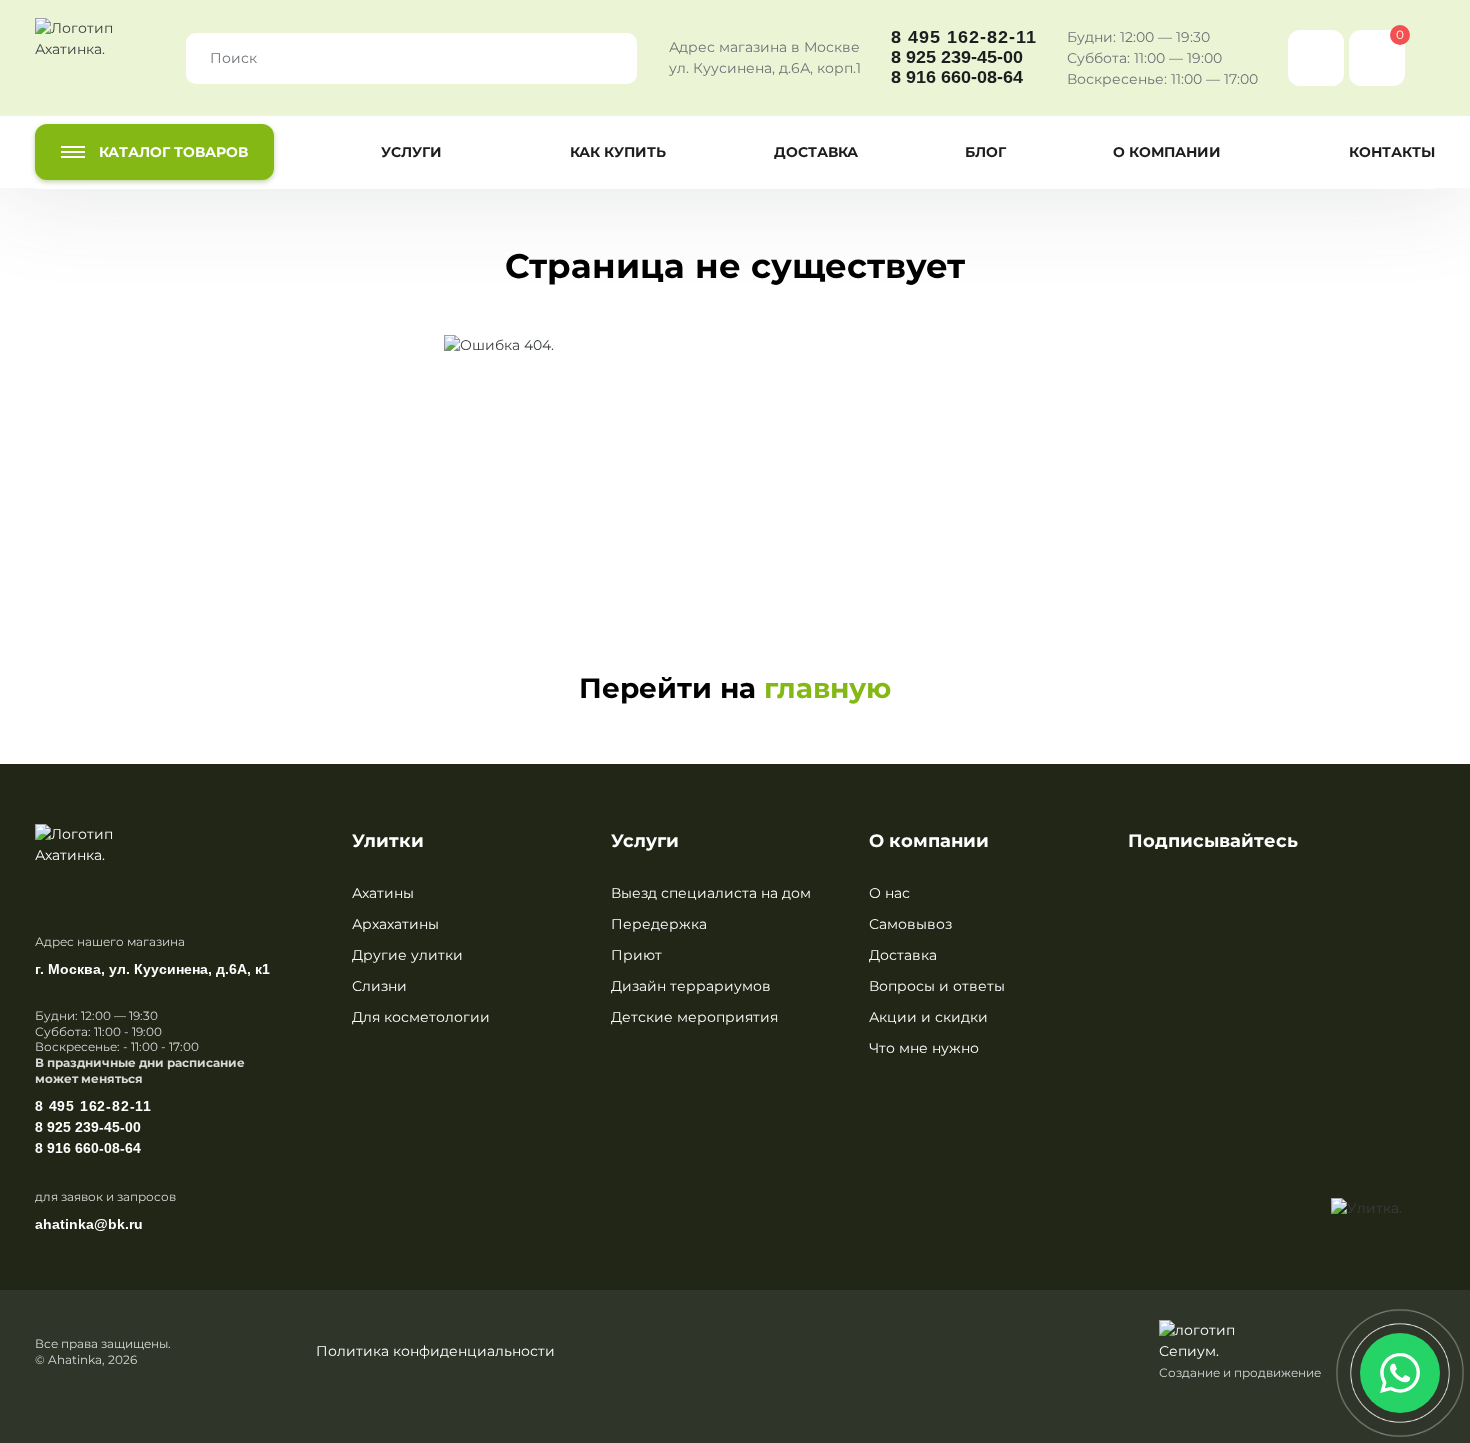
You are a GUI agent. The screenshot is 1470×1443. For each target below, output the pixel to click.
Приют (636, 955)
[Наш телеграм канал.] (1386, 1264)
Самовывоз (910, 924)
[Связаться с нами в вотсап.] (1400, 1373)
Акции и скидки (928, 1017)
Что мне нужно (924, 1048)
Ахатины (383, 893)
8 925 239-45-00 (957, 57)
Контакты (1392, 152)
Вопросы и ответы (937, 986)
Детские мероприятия (694, 1017)
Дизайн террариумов (691, 986)
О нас (889, 893)
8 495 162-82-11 (964, 37)
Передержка (659, 924)
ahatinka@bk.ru (89, 1224)
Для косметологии (421, 1017)
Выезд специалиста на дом (711, 893)
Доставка (816, 152)
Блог (985, 152)
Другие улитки (407, 955)
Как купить (618, 152)
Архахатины (395, 924)
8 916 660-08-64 (957, 77)
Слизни (379, 986)
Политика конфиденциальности (435, 1351)
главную (827, 688)
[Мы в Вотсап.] (1316, 58)
